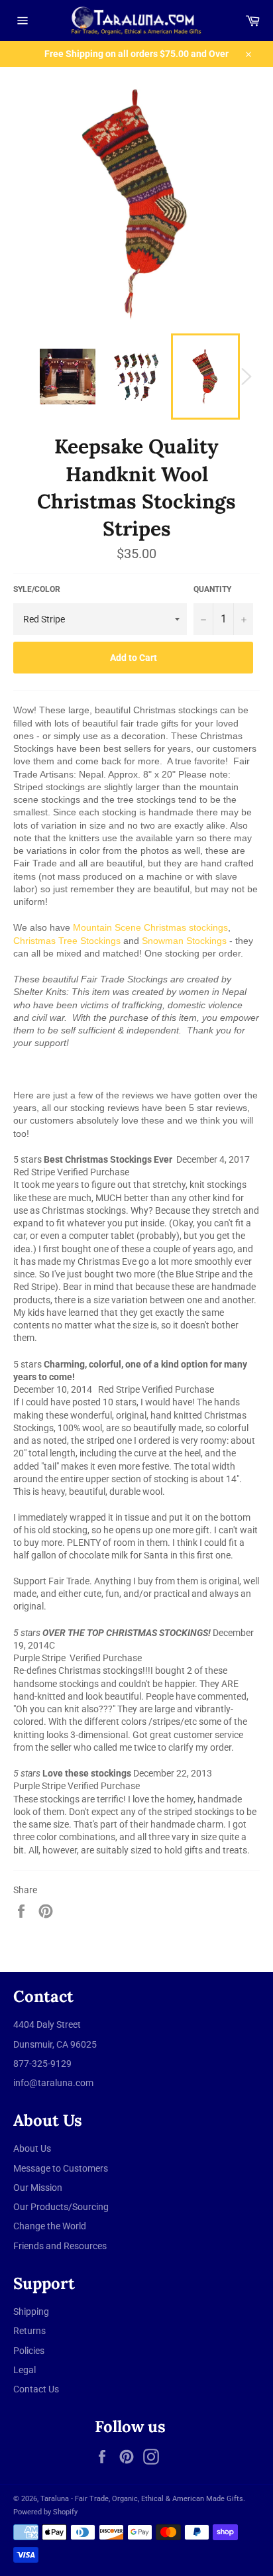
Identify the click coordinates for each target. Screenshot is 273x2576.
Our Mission (38, 2188)
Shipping (31, 2312)
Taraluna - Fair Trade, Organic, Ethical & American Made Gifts (142, 2499)
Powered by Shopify (45, 2512)
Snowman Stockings (184, 941)
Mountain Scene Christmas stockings (150, 927)
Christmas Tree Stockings (67, 941)
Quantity (212, 589)
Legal (25, 2370)
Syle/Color (37, 589)
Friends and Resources (60, 2246)
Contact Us (36, 2389)
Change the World (50, 2226)
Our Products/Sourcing (61, 2207)
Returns (29, 2331)
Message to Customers (61, 2168)
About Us (32, 2148)
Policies (29, 2351)
